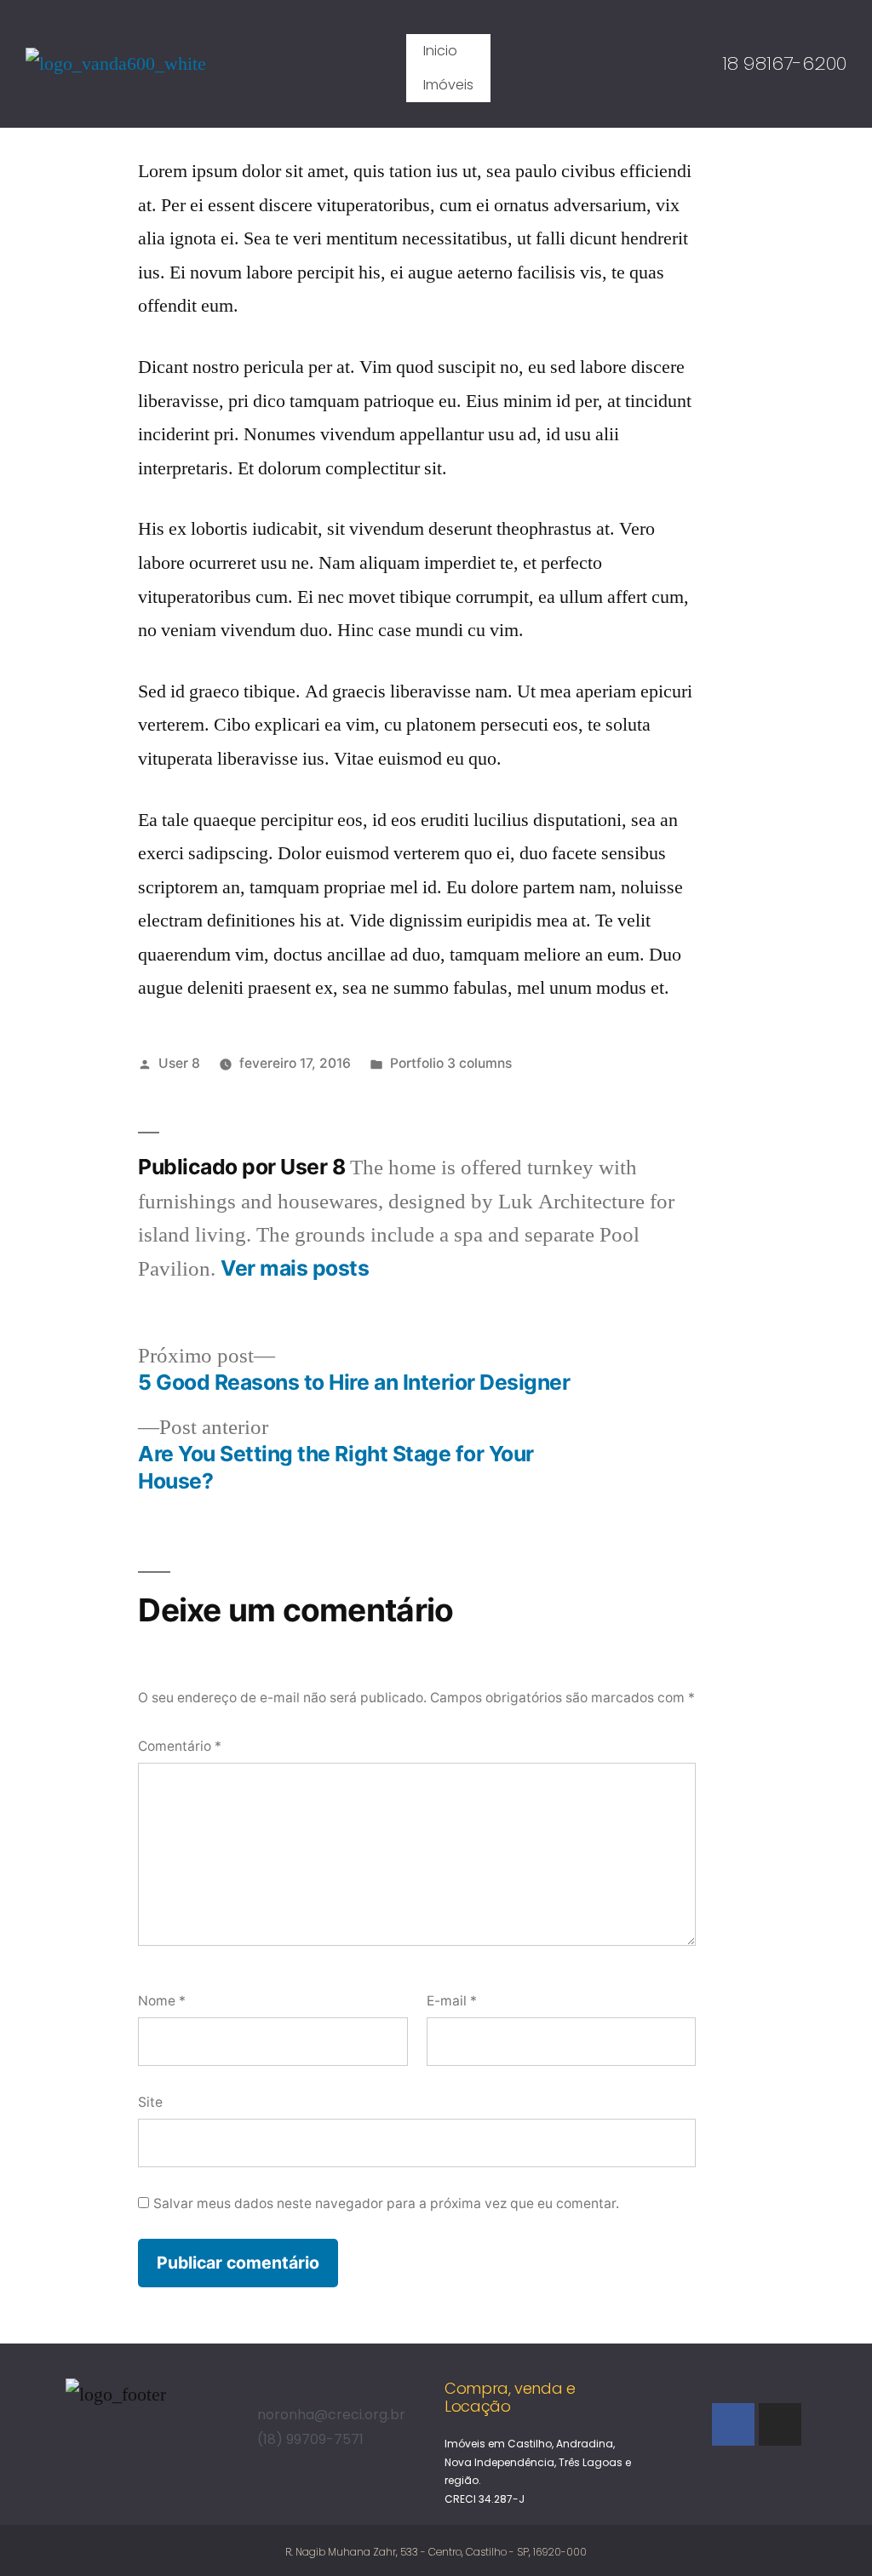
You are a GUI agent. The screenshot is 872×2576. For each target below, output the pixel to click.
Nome (162, 2001)
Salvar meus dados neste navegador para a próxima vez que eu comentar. (386, 2203)
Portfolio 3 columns (451, 1063)
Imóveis (448, 85)
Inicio (440, 51)
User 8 (179, 1063)
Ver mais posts (295, 1268)
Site (150, 2102)
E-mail (452, 2001)
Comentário (180, 1746)
